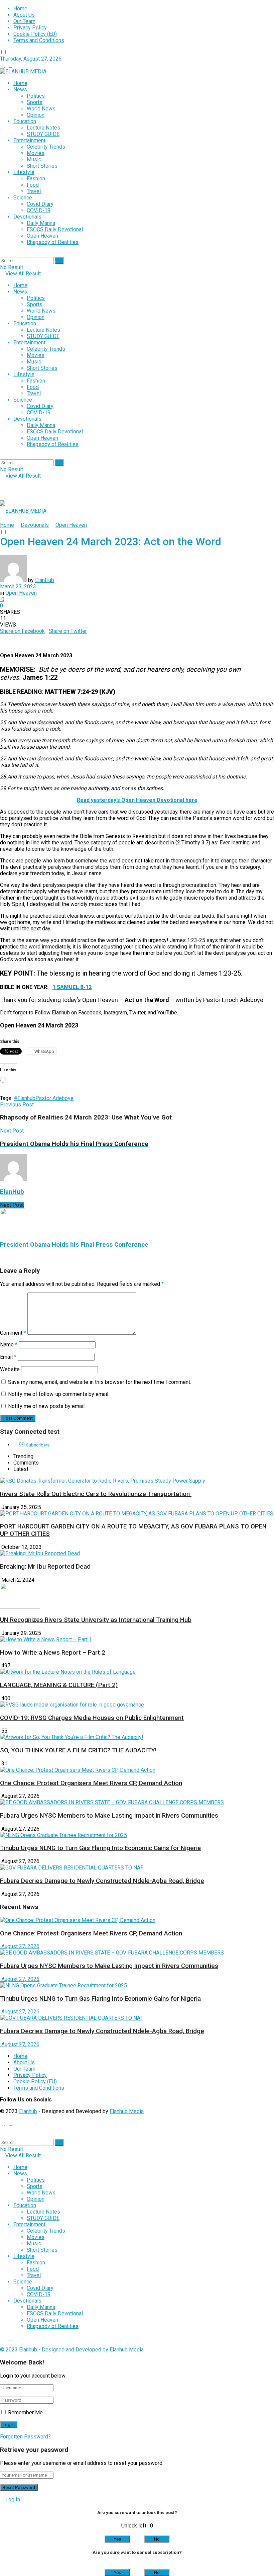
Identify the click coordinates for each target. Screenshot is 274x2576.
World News (41, 109)
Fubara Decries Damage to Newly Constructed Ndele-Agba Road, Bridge (102, 1881)
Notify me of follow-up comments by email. (59, 1394)
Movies (36, 153)
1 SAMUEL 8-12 (72, 987)
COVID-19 (39, 210)
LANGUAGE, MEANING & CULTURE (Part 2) (59, 1685)
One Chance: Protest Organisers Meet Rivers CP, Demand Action (91, 1783)
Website (10, 1369)
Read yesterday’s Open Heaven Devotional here (137, 800)
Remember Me (25, 2413)
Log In (12, 2500)
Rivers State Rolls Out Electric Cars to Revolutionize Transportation (96, 1494)
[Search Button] (59, 261)
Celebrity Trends (46, 147)
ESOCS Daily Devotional (55, 229)
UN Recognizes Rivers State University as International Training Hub (96, 1620)
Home (20, 9)
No (157, 2539)
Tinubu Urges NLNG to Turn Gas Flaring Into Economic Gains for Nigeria (100, 1848)
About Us (24, 15)
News (20, 90)
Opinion (36, 115)
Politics (36, 96)
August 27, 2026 (20, 1946)
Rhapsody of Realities (53, 242)
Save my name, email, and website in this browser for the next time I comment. (100, 1382)
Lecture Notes (43, 128)
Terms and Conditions (39, 40)
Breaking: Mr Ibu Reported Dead (45, 1567)
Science (23, 198)
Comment (13, 1333)
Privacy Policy (30, 28)
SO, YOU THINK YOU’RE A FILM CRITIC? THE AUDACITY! (78, 1750)
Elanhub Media (127, 2111)
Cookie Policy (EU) (35, 34)
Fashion (36, 179)
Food (33, 185)
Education (25, 121)
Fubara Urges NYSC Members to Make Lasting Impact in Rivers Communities (109, 1816)
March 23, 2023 (18, 587)
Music (34, 159)
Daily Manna (41, 223)
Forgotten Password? (25, 2437)
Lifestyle (24, 172)
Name (9, 1345)
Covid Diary (40, 204)
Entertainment (29, 140)
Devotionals (27, 217)
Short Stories (42, 166)
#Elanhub (25, 1098)
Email (8, 1357)
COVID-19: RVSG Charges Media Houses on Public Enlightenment (92, 1718)
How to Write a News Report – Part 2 (53, 1653)
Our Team (24, 21)
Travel (34, 191)
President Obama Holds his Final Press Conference (74, 1245)
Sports (35, 102)
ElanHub (45, 580)
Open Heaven (42, 236)
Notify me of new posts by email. (47, 1406)
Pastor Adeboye (54, 1098)
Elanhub (28, 2111)
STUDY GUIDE (43, 134)
